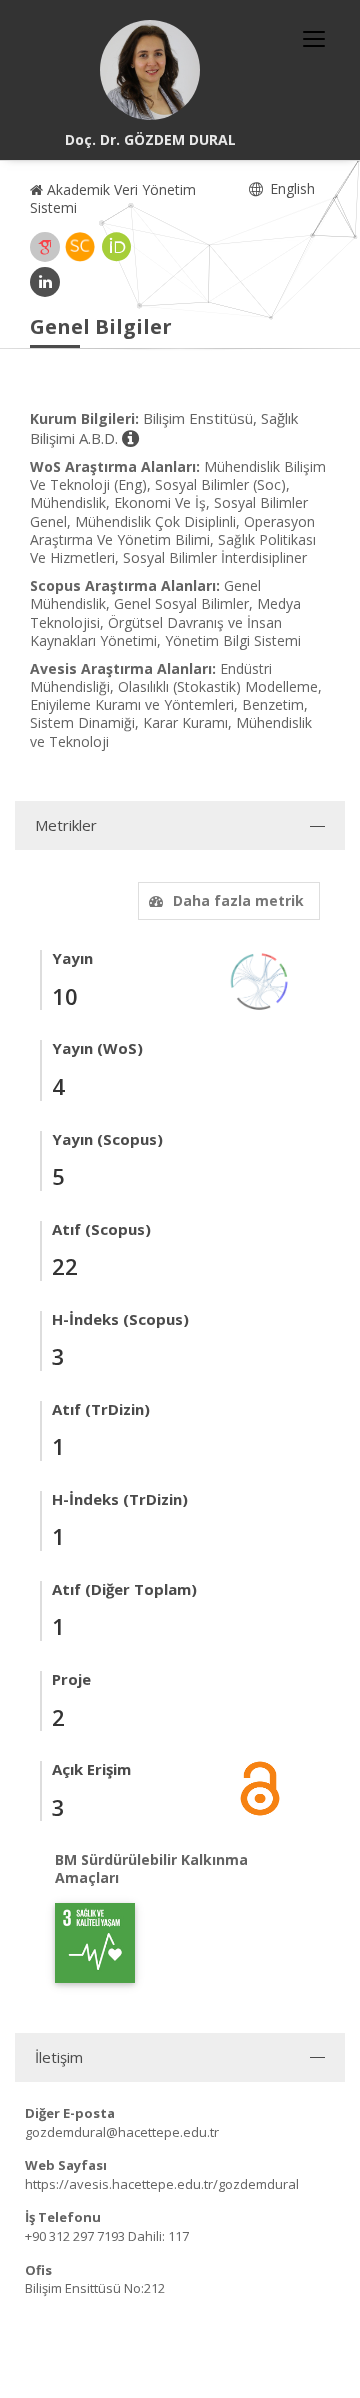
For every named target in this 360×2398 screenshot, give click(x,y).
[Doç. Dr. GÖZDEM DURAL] (150, 70)
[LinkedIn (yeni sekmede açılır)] (45, 282)
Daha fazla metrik (238, 900)
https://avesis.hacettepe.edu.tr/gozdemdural (162, 2184)
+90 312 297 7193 (75, 2236)
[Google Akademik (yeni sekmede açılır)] (45, 247)
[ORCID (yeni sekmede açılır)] (117, 247)
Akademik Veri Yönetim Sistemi (113, 198)
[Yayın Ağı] (260, 980)
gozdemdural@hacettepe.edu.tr (122, 2132)
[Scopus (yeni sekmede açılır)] (80, 247)
